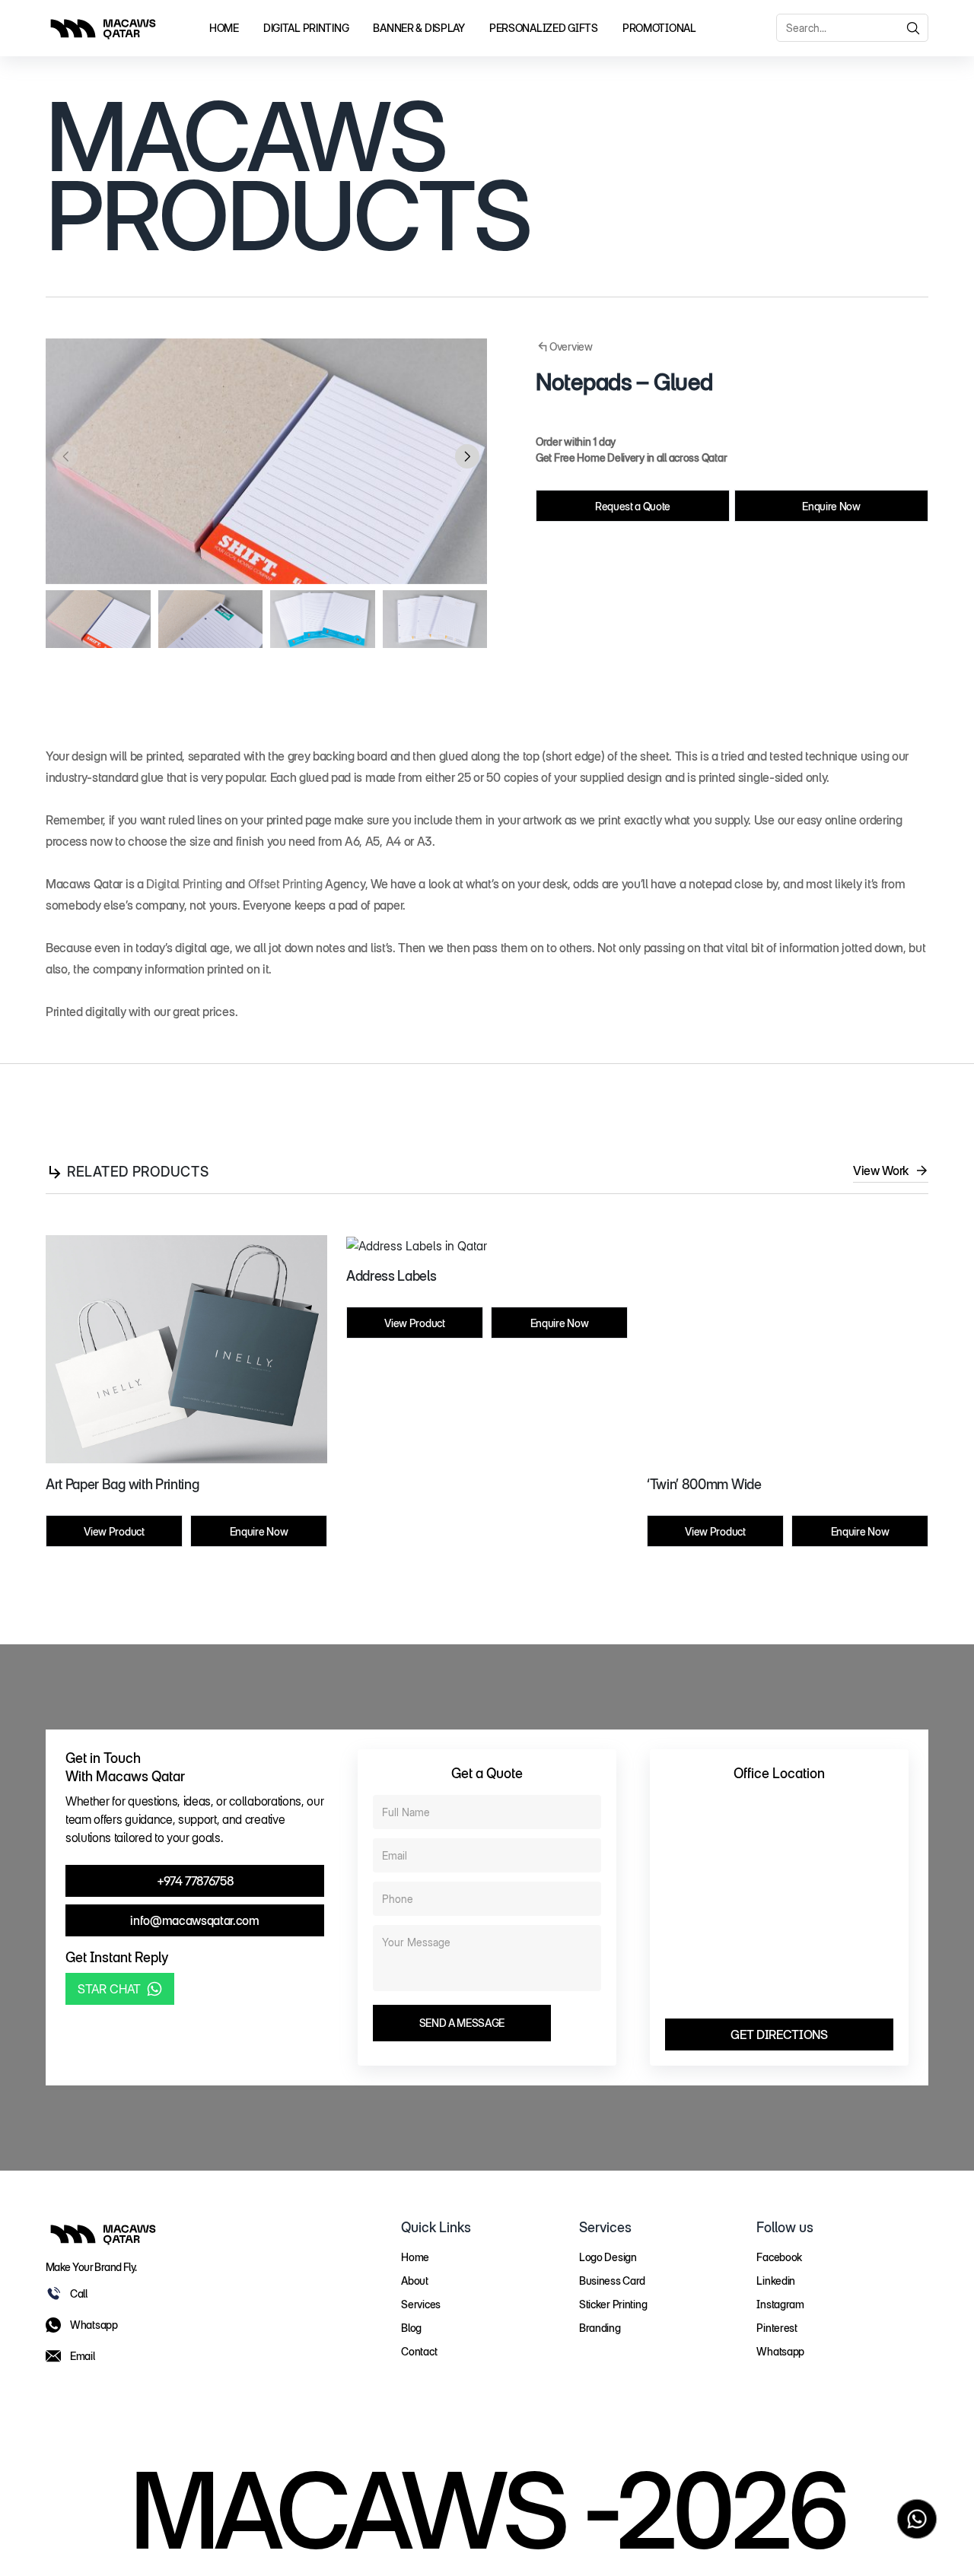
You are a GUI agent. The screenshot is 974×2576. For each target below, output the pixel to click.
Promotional (659, 28)
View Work (881, 1170)
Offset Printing (285, 884)
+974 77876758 (195, 1881)
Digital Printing (306, 28)
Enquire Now (831, 506)
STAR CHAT (109, 1989)
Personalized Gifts (544, 28)
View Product (114, 1531)
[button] (467, 456)
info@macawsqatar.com (195, 1920)
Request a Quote (633, 506)
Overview (571, 346)
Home (224, 28)
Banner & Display (419, 28)
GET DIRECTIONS (779, 2034)
